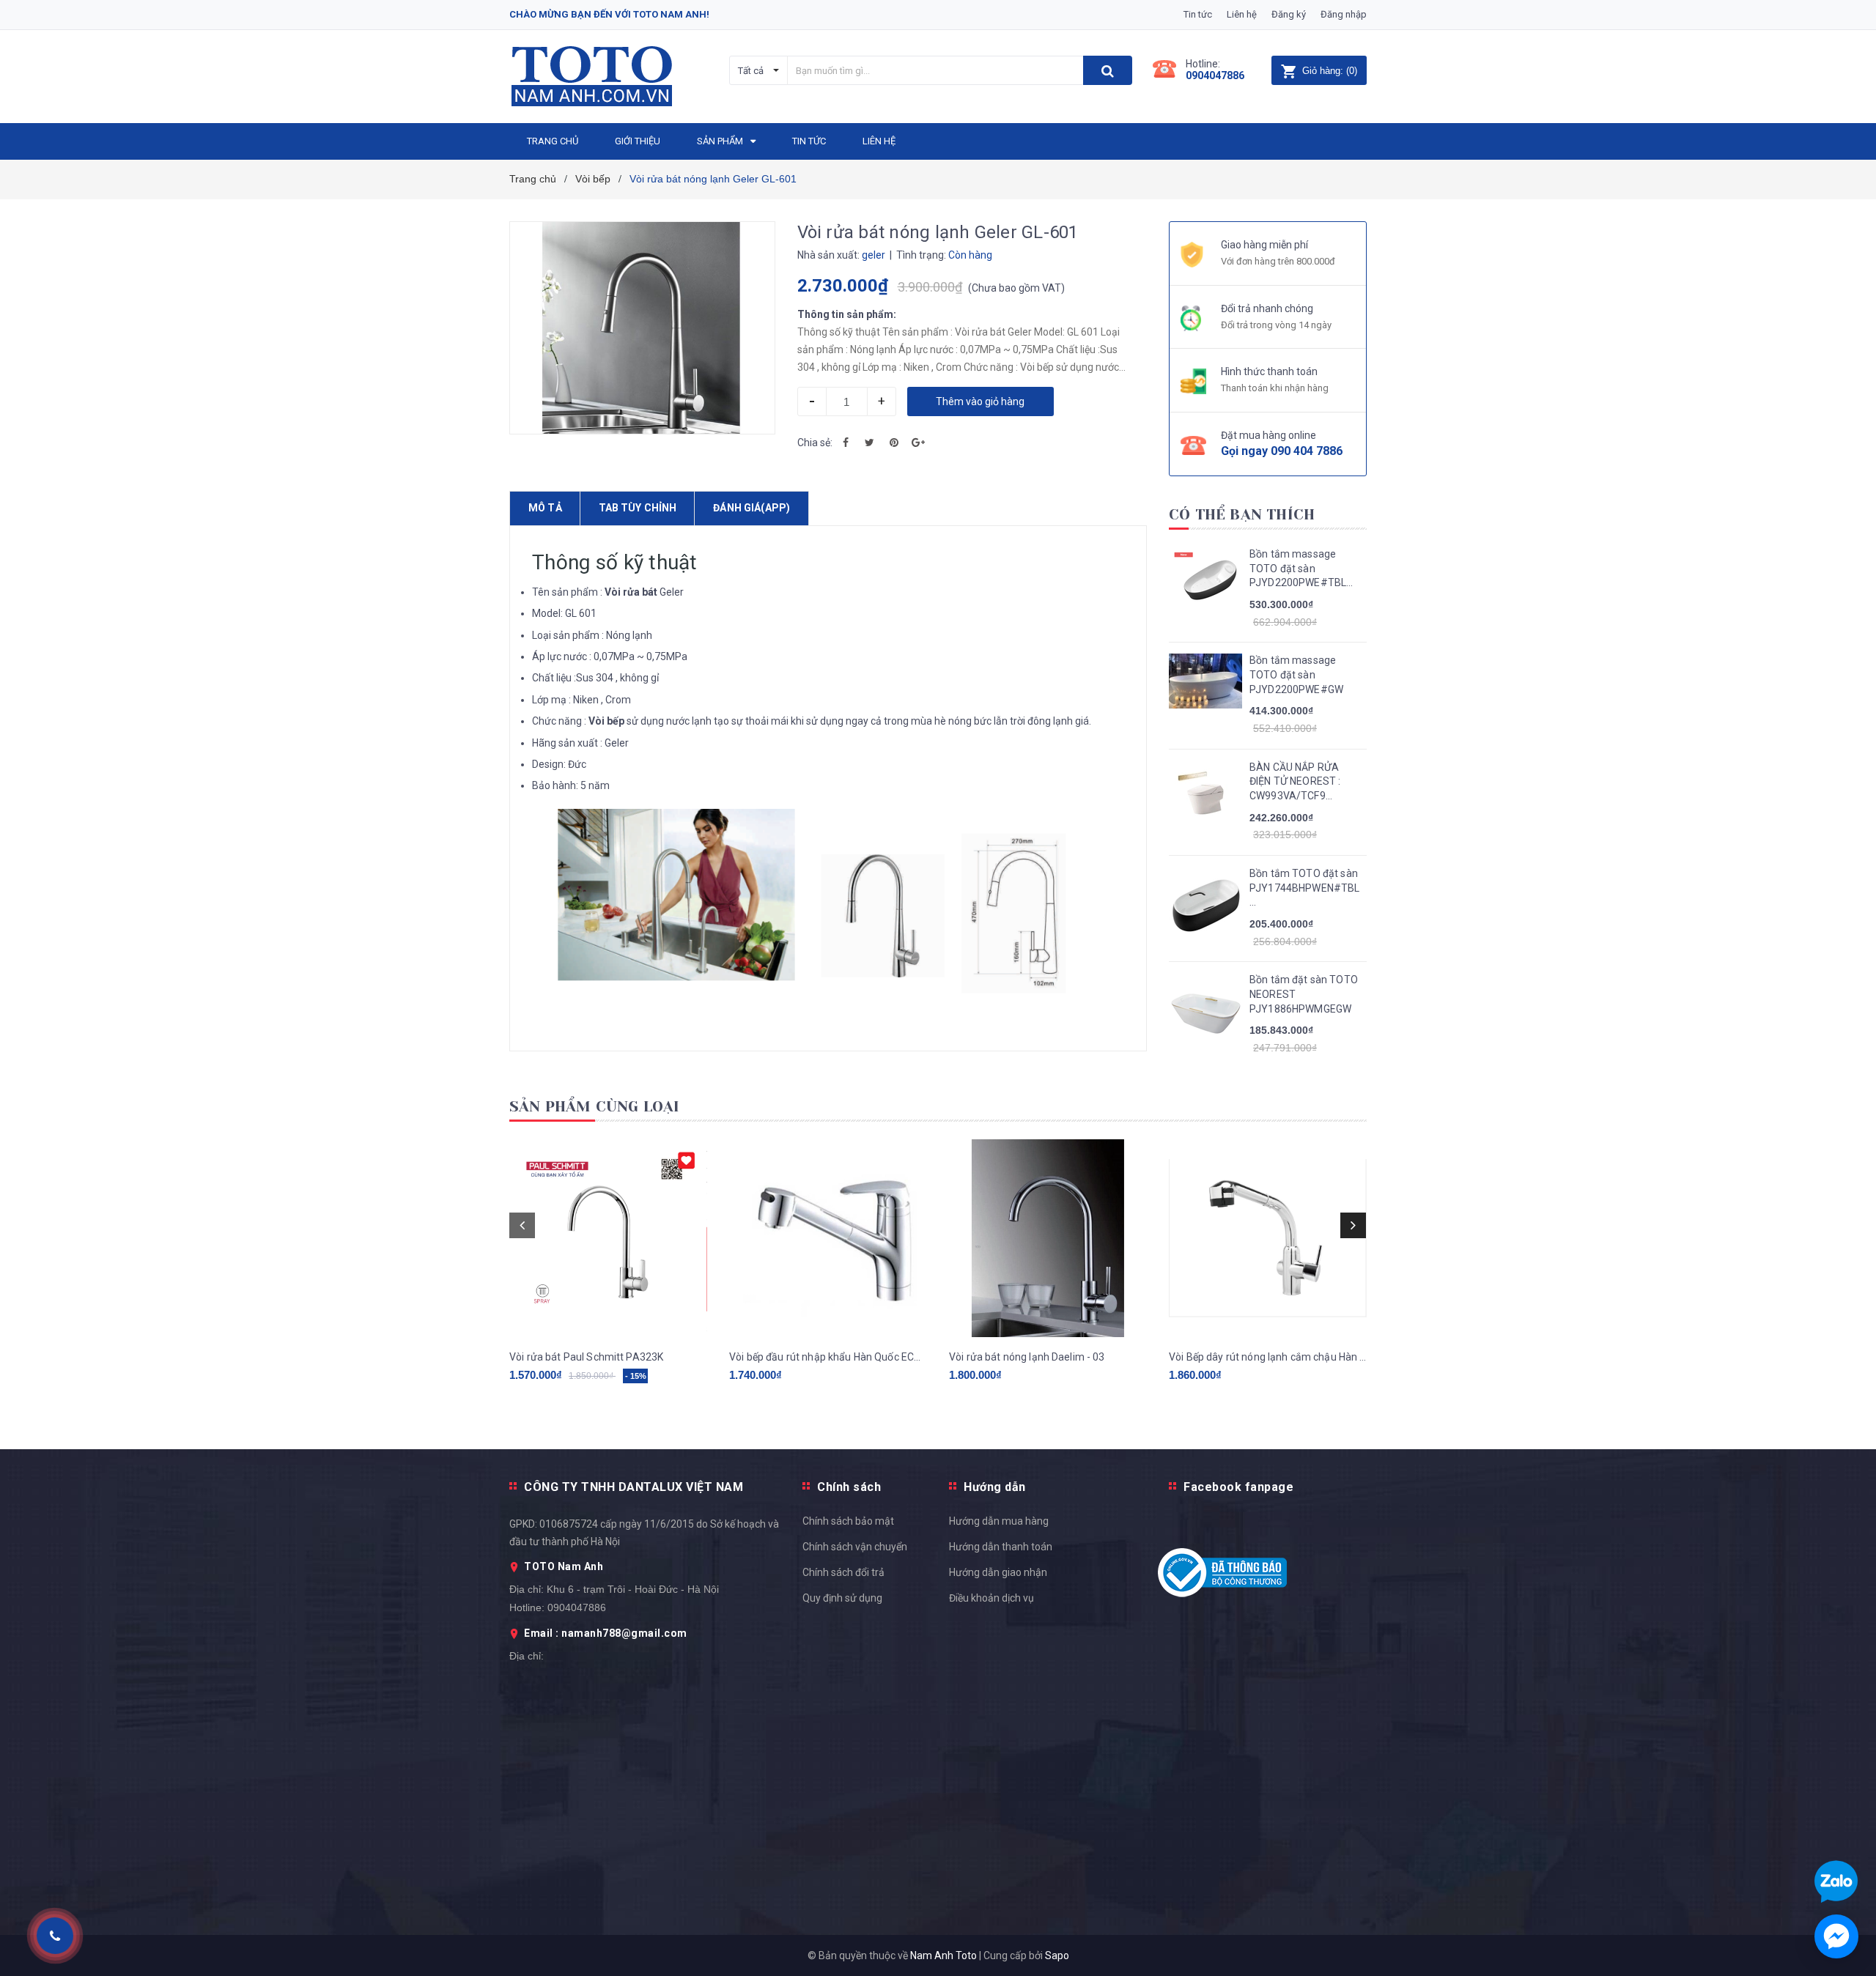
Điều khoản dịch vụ (991, 1598)
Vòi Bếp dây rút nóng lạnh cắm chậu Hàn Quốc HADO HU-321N (1268, 1357)
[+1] (918, 443)
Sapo (1057, 1955)
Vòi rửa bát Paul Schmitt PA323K (586, 1357)
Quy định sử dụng (842, 1598)
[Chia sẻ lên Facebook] (846, 443)
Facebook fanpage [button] (1238, 1487)
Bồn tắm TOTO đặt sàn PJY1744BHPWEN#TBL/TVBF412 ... (1304, 888)
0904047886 (1215, 75)
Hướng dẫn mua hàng (999, 1521)
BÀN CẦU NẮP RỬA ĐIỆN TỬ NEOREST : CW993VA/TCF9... (1295, 781)
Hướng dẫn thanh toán (1001, 1547)
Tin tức (1198, 14)
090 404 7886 (1307, 451)
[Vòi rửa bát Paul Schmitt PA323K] (608, 1238)
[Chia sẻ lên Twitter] (870, 443)
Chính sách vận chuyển (855, 1547)
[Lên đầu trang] (1850, 1369)
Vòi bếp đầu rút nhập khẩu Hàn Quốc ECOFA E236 (828, 1357)
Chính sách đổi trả (843, 1572)
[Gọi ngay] (55, 1936)
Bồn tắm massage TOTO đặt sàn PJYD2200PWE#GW (1296, 674)
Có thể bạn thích (1242, 515)
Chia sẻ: (815, 443)
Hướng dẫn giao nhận (998, 1572)
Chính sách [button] (849, 1487)
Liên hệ (1242, 14)
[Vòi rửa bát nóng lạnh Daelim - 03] (1048, 1238)
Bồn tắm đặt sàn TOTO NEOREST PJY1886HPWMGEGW (1304, 994)
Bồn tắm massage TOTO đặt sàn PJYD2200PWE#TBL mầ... (1298, 569)
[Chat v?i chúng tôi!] (1836, 1936)
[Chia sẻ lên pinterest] (894, 443)
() (1330, 71)
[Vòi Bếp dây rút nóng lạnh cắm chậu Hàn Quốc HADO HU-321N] (1268, 1238)
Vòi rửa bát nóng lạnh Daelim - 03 (1027, 1357)
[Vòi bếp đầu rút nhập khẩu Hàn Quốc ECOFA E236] (828, 1238)
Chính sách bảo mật (848, 1521)
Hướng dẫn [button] (995, 1487)
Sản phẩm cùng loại (595, 1107)
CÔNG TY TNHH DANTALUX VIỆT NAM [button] (634, 1487)
